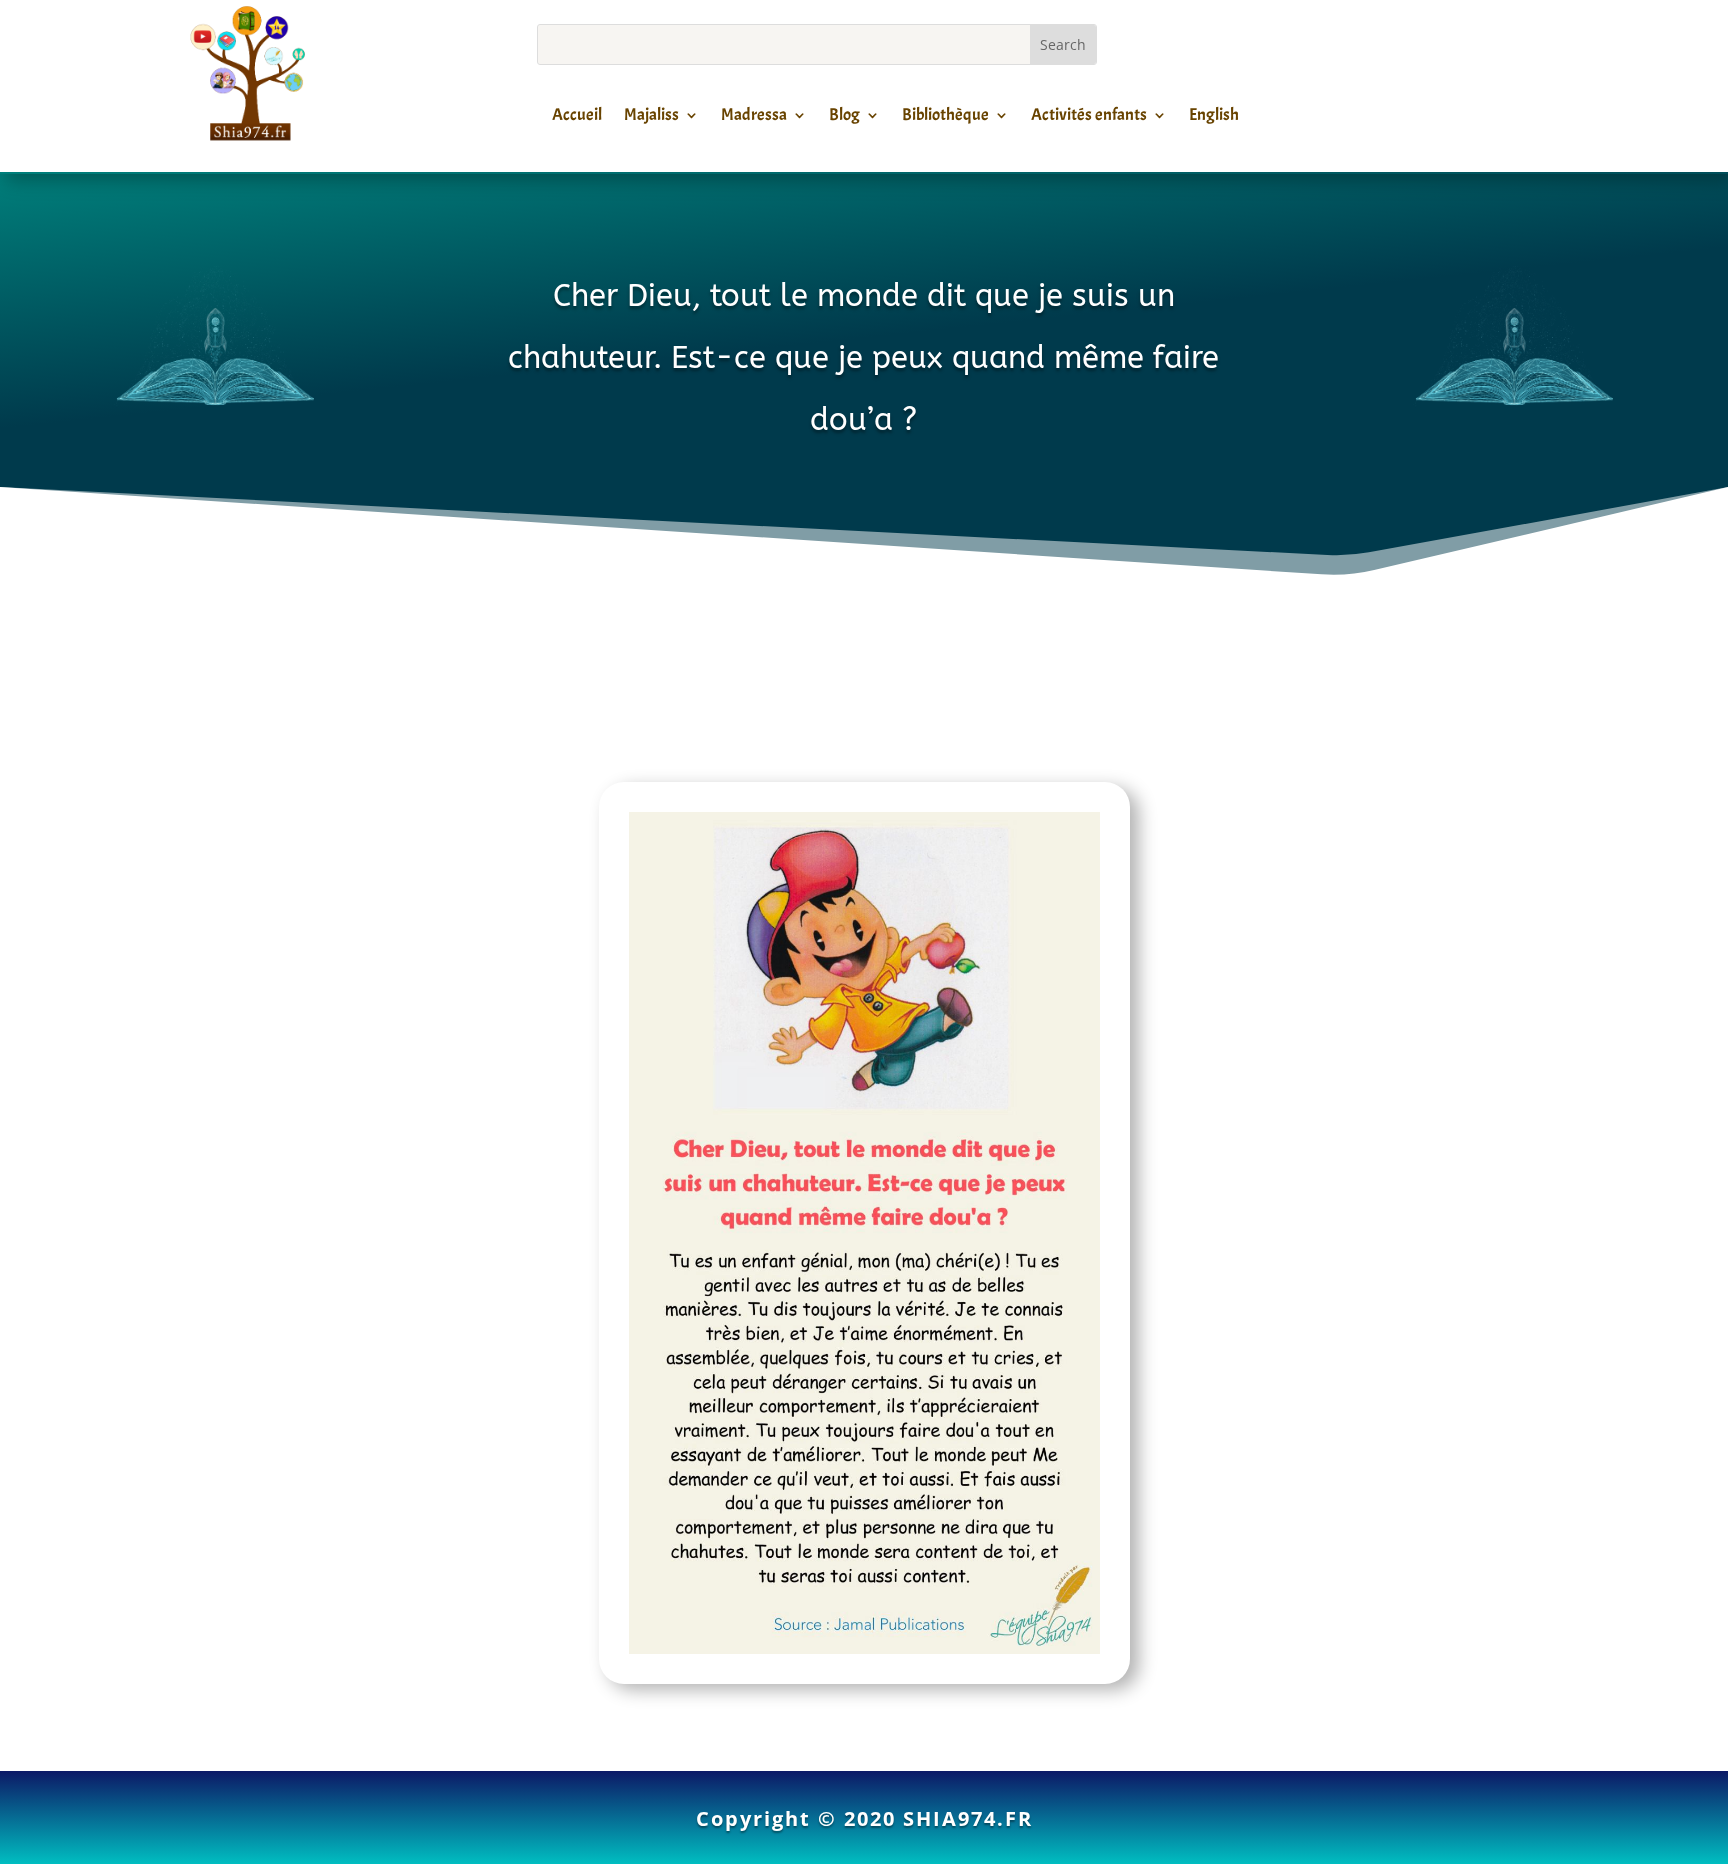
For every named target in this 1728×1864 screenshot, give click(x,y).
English (1214, 118)
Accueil (577, 118)
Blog (844, 118)
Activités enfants (1089, 118)
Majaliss (651, 118)
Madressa (754, 118)
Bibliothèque (945, 118)
